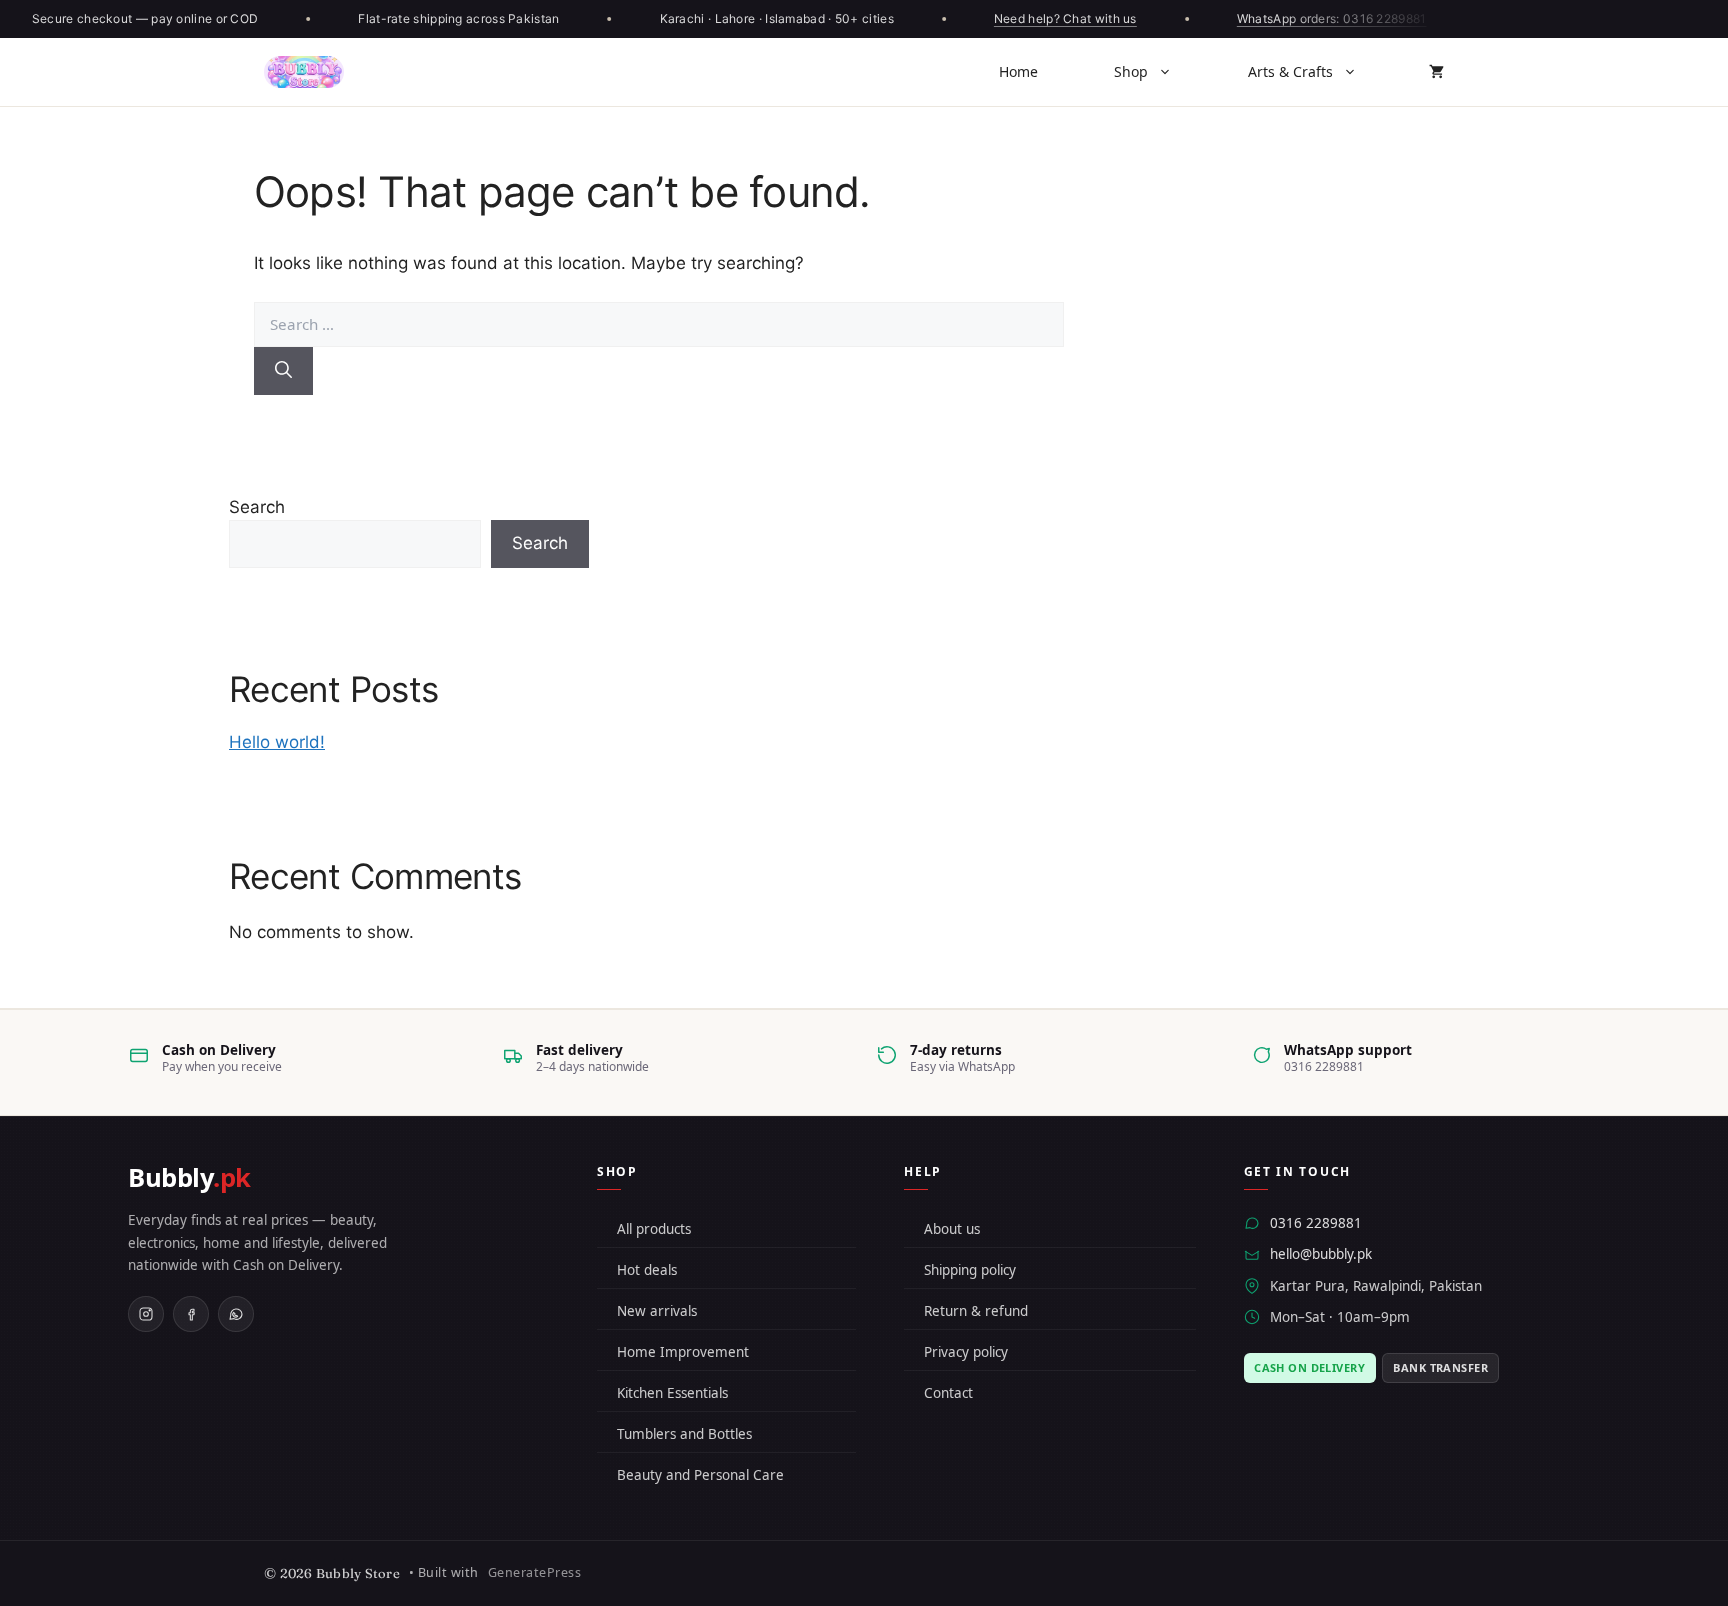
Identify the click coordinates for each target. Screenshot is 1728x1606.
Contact (948, 1393)
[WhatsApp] (236, 1314)
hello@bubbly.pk (1321, 1254)
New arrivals (657, 1311)
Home (1018, 71)
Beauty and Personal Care (700, 1475)
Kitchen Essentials (672, 1393)
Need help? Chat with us (1057, 18)
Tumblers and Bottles (684, 1434)
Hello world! (277, 742)
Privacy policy (966, 1352)
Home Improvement (683, 1352)
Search (257, 507)
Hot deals (647, 1270)
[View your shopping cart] (1436, 72)
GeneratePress (535, 1572)
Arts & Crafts (1290, 71)
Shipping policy (970, 1270)
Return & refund (976, 1311)
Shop (1131, 71)
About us (952, 1229)
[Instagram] (146, 1314)
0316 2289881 (1316, 1223)
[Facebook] (191, 1314)
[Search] (283, 371)
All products (654, 1229)
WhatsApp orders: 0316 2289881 (1324, 18)
